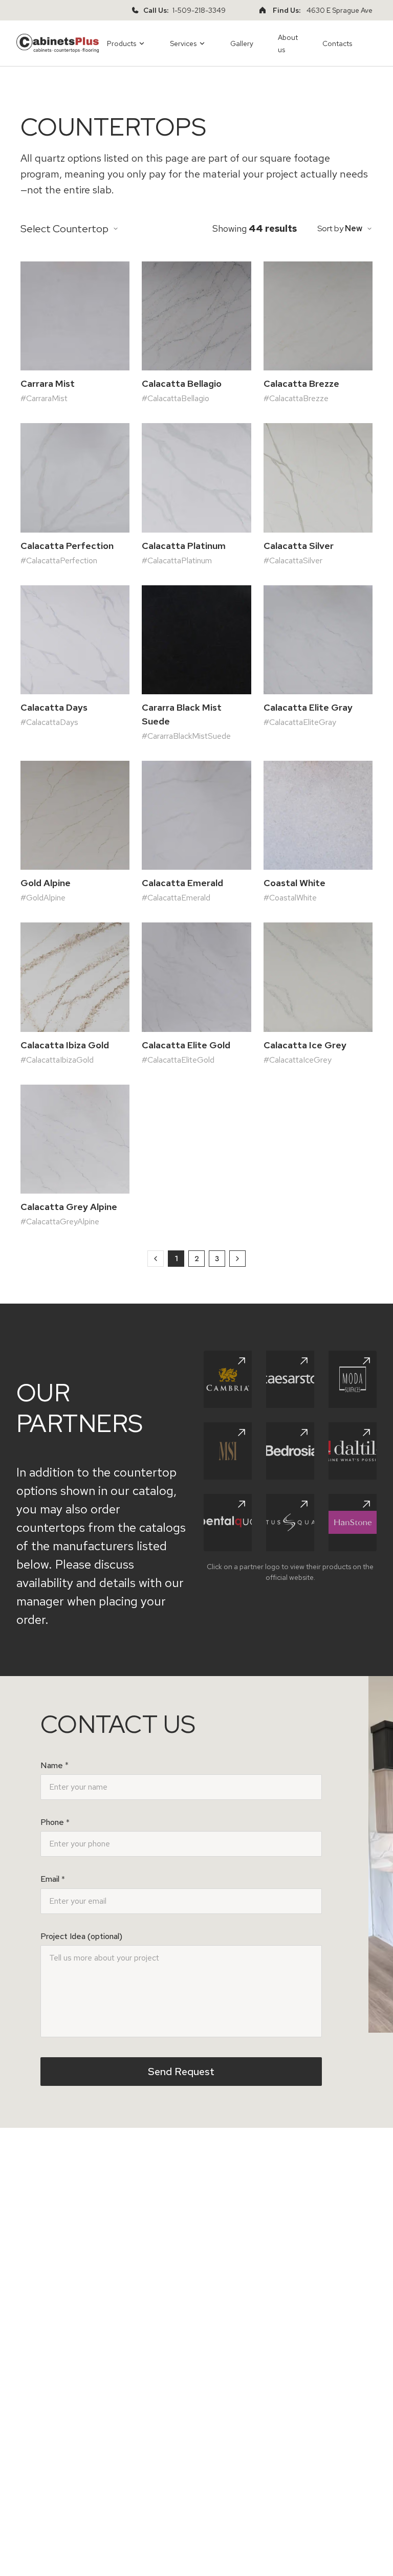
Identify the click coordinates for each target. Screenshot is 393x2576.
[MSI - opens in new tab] (228, 1451)
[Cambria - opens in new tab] (228, 1379)
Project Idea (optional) (81, 1936)
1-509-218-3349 (199, 10)
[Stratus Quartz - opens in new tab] (290, 1523)
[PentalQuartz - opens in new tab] (228, 1523)
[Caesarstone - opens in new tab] (290, 1379)
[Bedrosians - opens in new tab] (290, 1451)
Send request (181, 2072)
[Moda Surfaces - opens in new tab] (353, 1379)
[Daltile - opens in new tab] (353, 1451)
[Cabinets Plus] (58, 43)
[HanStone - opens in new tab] (353, 1523)
